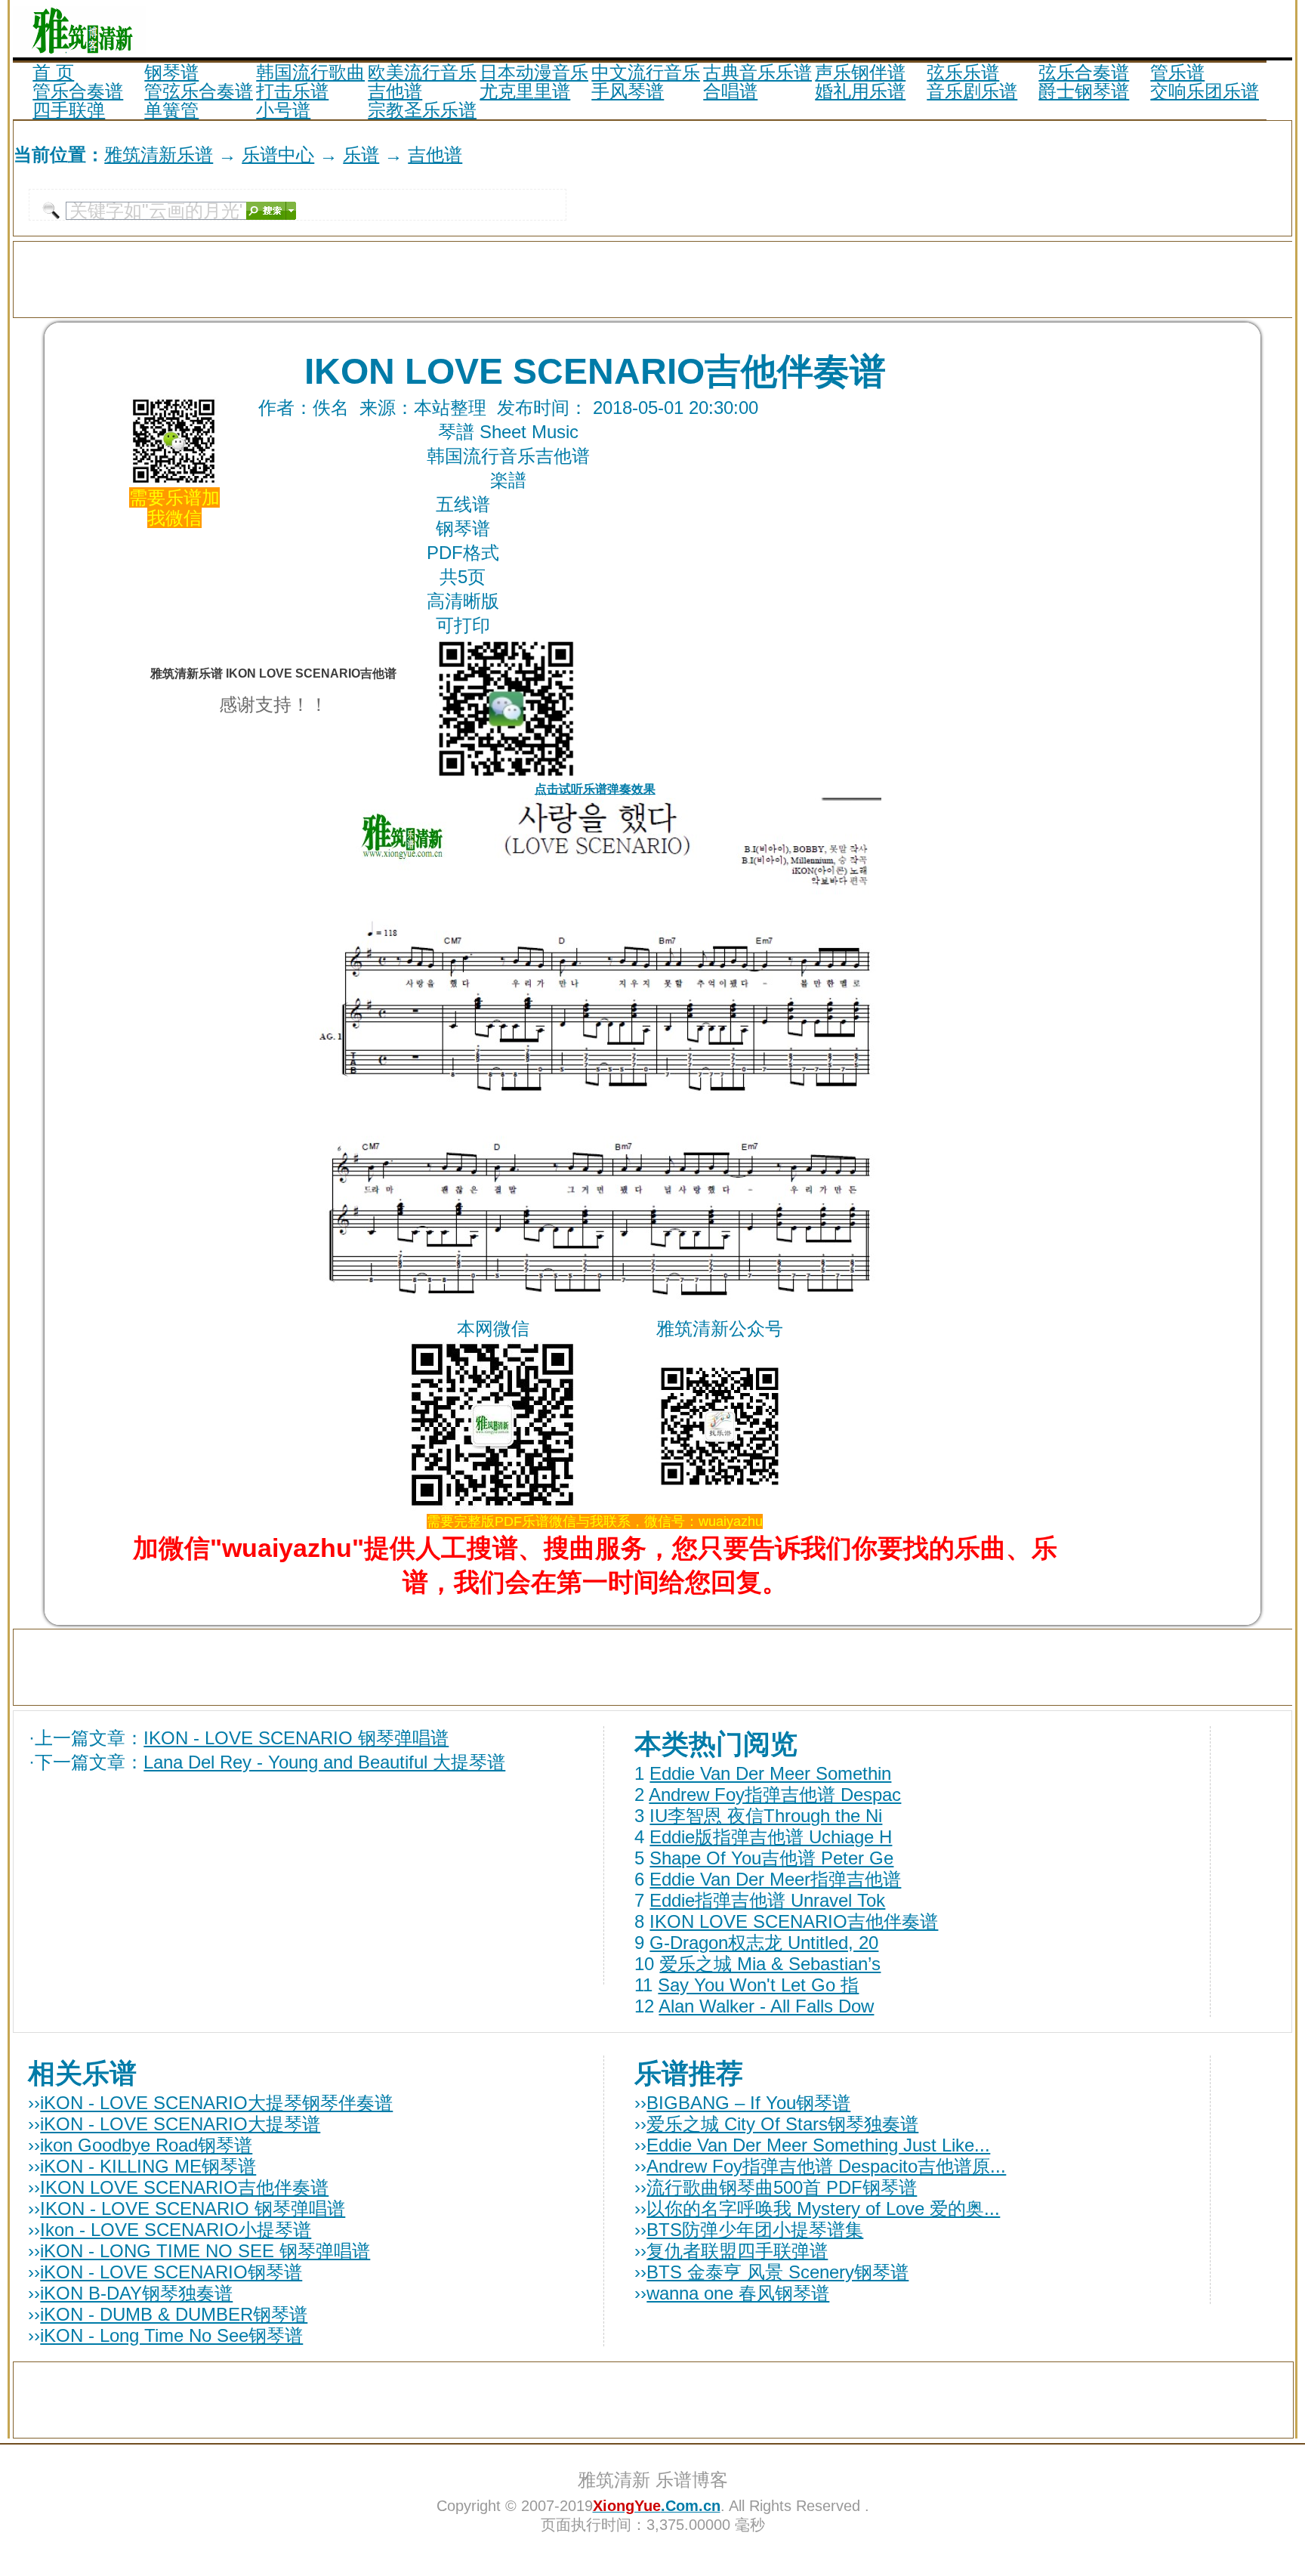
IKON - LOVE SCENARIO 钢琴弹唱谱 (296, 1738)
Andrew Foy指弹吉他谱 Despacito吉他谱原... (826, 2166)
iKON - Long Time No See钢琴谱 (171, 2335)
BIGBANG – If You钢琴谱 (748, 2103)
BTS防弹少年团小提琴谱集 (755, 2230)
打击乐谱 (292, 91)
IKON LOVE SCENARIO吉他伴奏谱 (794, 1921)
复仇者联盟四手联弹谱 (737, 2251)
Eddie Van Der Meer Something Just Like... (818, 2145)
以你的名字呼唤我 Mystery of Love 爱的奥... (823, 2208)
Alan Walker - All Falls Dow (766, 2006)
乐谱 (361, 154)
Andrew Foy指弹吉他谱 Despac (775, 1795)
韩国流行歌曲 (310, 72)
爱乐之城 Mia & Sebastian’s (770, 1964)
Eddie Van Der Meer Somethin (770, 1773)
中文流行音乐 (646, 72)
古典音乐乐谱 (757, 72)
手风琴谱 (628, 91)
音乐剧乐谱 (972, 91)
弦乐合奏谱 (1084, 72)
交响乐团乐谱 (1205, 91)
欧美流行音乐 (422, 72)
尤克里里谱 (525, 91)
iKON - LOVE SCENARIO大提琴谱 (180, 2124)
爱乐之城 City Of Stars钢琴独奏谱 (782, 2124)
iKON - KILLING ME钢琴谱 (148, 2166)
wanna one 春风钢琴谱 (738, 2293)
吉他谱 (395, 91)
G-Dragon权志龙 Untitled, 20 (764, 1943)
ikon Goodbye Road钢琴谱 (146, 2145)
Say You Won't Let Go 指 (758, 1985)
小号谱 (283, 110)
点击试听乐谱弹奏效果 (595, 789)
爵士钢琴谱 (1084, 91)
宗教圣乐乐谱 (422, 110)
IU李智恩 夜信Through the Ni (766, 1816)
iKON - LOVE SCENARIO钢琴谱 (171, 2272)
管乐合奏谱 (78, 91)
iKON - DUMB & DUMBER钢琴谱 (174, 2314)
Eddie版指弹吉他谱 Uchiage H (771, 1837)
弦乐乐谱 (963, 72)
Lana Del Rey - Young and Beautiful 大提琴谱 (324, 1762)
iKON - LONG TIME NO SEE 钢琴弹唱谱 (205, 2251)
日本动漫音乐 (534, 72)
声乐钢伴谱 (860, 72)
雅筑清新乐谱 (159, 154)
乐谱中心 (278, 154)
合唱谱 (730, 91)
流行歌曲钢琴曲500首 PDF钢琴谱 (782, 2187)
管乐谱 (1177, 72)
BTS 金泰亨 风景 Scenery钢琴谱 (777, 2272)
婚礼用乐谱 (860, 91)
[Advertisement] (1115, 29)
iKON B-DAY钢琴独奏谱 (136, 2293)
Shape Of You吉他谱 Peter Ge (771, 1858)
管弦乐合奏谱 (199, 91)
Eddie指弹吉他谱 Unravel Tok (767, 1900)
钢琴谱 (171, 72)
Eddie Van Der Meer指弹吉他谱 (775, 1879)
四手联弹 (69, 110)
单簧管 (171, 110)
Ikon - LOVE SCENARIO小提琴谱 (176, 2230)
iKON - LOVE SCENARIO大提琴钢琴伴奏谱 (216, 2103)
